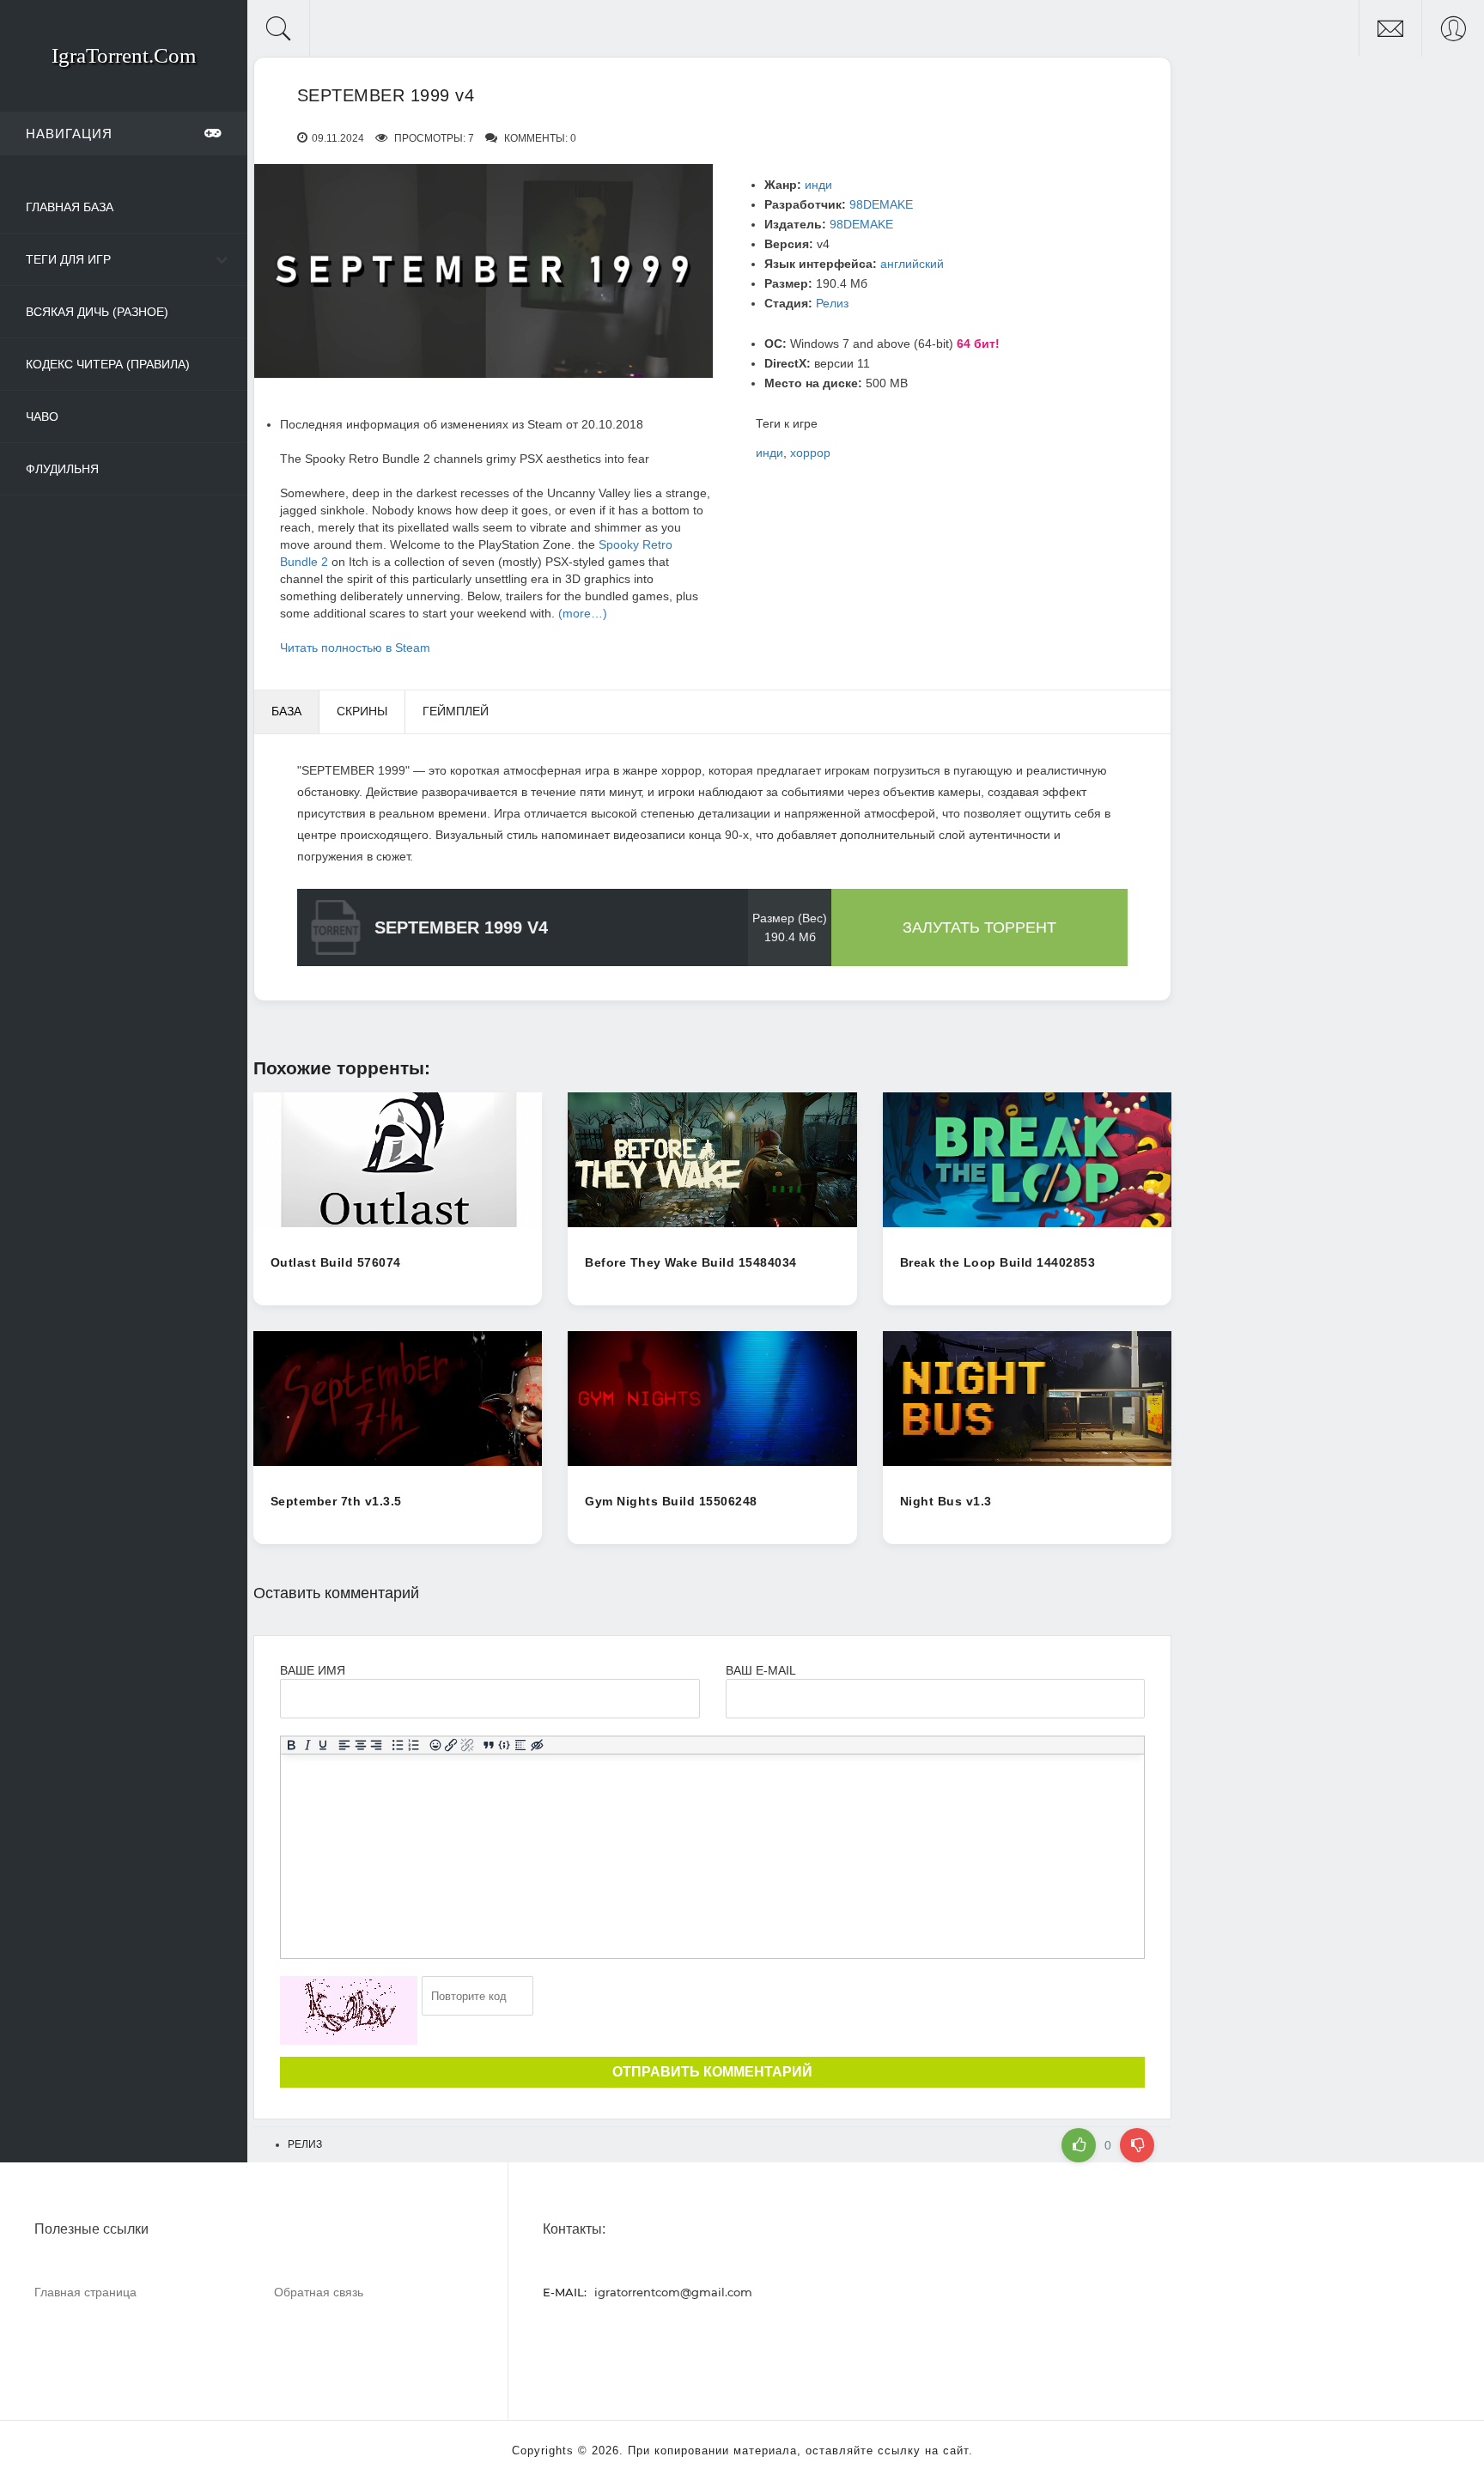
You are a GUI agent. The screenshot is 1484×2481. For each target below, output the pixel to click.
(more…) (583, 613)
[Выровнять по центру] (360, 1746)
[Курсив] (307, 1746)
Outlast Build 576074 (336, 1262)
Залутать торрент (979, 927)
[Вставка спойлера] (521, 1746)
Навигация (69, 134)
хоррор (810, 453)
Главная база (70, 207)
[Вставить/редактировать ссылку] (451, 1746)
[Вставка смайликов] (435, 1746)
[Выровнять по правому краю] (377, 1746)
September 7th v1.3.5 (336, 1501)
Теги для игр (68, 259)
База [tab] (286, 711)
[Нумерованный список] (414, 1746)
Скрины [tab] (362, 711)
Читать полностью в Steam (355, 648)
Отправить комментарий (712, 2072)
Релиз (832, 303)
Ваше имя (313, 1670)
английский (912, 264)
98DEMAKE (881, 204)
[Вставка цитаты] (488, 1746)
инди (818, 185)
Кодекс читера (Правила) (108, 364)
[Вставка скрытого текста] (537, 1746)
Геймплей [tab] (456, 711)
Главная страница (85, 2292)
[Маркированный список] (398, 1746)
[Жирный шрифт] (291, 1746)
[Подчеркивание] (323, 1746)
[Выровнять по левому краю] (345, 1746)
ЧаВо (42, 417)
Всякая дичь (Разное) (97, 312)
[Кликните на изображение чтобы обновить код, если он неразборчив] (349, 2010)
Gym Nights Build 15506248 (671, 1501)
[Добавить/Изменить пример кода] (505, 1746)
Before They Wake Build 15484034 (691, 1262)
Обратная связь (319, 2292)
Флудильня (62, 469)
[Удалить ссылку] (468, 1746)
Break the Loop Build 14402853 (998, 1262)
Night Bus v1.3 (946, 1501)
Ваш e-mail (760, 1670)
